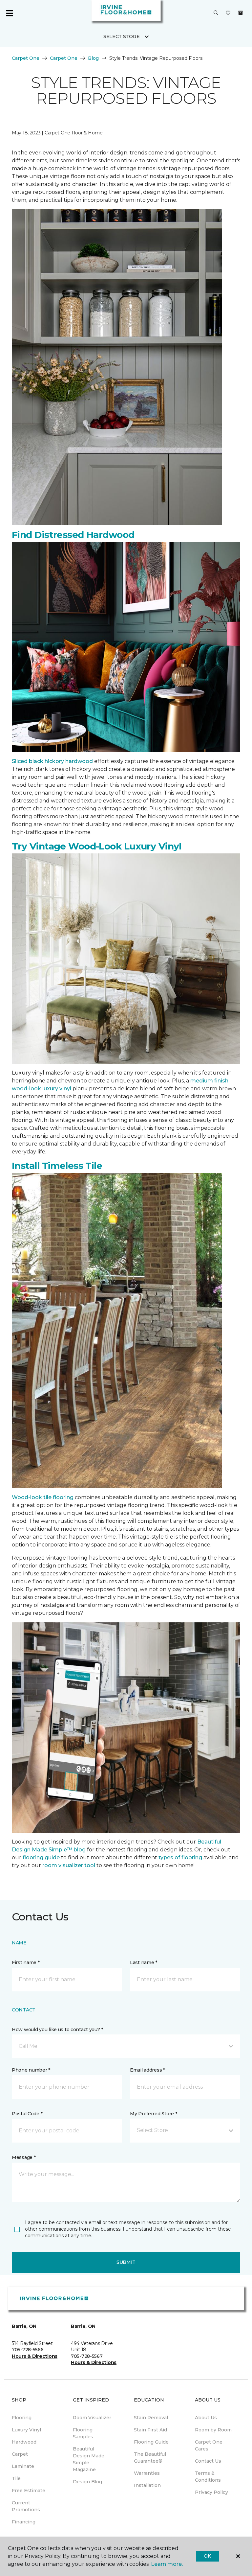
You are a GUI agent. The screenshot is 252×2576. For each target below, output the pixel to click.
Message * (24, 2157)
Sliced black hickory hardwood (52, 761)
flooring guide (41, 1857)
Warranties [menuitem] (147, 2473)
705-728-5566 (28, 2350)
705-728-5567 (87, 2356)
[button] (216, 13)
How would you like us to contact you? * (57, 2030)
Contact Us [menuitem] (208, 2461)
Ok (207, 2556)
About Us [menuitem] (206, 2418)
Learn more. (167, 2564)
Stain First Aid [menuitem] (150, 2430)
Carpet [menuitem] (20, 2454)
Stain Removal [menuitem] (151, 2418)
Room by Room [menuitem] (213, 2430)
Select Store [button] (122, 36)
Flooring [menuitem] (22, 2418)
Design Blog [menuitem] (87, 2482)
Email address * (147, 2070)
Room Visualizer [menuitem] (92, 2418)
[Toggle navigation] (10, 13)
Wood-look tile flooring (43, 1497)
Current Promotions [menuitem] (26, 2506)
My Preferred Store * (153, 2114)
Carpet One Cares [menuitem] (209, 2445)
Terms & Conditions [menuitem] (208, 2477)
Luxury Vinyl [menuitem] (26, 2430)
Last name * (144, 1962)
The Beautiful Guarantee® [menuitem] (150, 2458)
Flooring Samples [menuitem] (83, 2433)
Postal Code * (27, 2114)
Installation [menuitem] (147, 2485)
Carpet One (26, 58)
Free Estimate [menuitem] (29, 2491)
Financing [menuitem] (24, 2522)
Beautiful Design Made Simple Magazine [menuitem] (89, 2459)
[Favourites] (228, 13)
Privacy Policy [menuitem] (211, 2492)
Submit (126, 2262)
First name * (26, 1962)
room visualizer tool (69, 1865)
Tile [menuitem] (16, 2478)
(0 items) (241, 13)
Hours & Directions (35, 2356)
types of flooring (180, 1857)
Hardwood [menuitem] (24, 2442)
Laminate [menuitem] (23, 2466)
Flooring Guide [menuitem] (151, 2442)
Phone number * (31, 2070)
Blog (93, 58)
